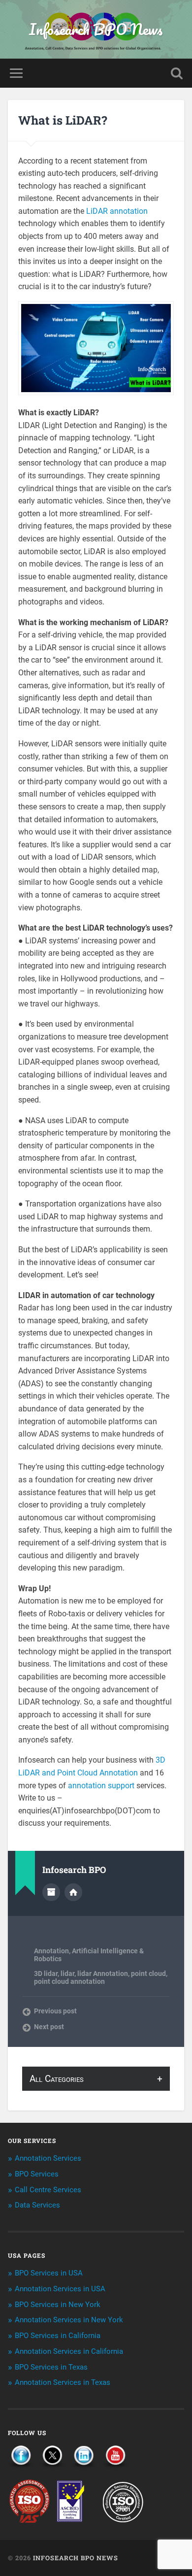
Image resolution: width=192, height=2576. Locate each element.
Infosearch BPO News (96, 29)
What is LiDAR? (63, 120)
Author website (73, 1892)
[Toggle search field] (177, 73)
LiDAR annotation (117, 211)
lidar (67, 1974)
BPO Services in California (58, 2336)
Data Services (37, 2205)
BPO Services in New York (58, 2305)
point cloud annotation (69, 1981)
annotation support (101, 1786)
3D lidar (46, 1974)
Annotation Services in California (69, 2351)
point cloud (148, 1974)
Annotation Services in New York (69, 2320)
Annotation (51, 1951)
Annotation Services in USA (60, 2289)
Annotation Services (48, 2158)
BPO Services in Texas (51, 2367)
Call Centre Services (48, 2190)
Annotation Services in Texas (63, 2382)
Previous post (55, 2011)
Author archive (51, 1892)
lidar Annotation (103, 1974)
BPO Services (37, 2174)
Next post (49, 2027)
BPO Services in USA (49, 2273)
